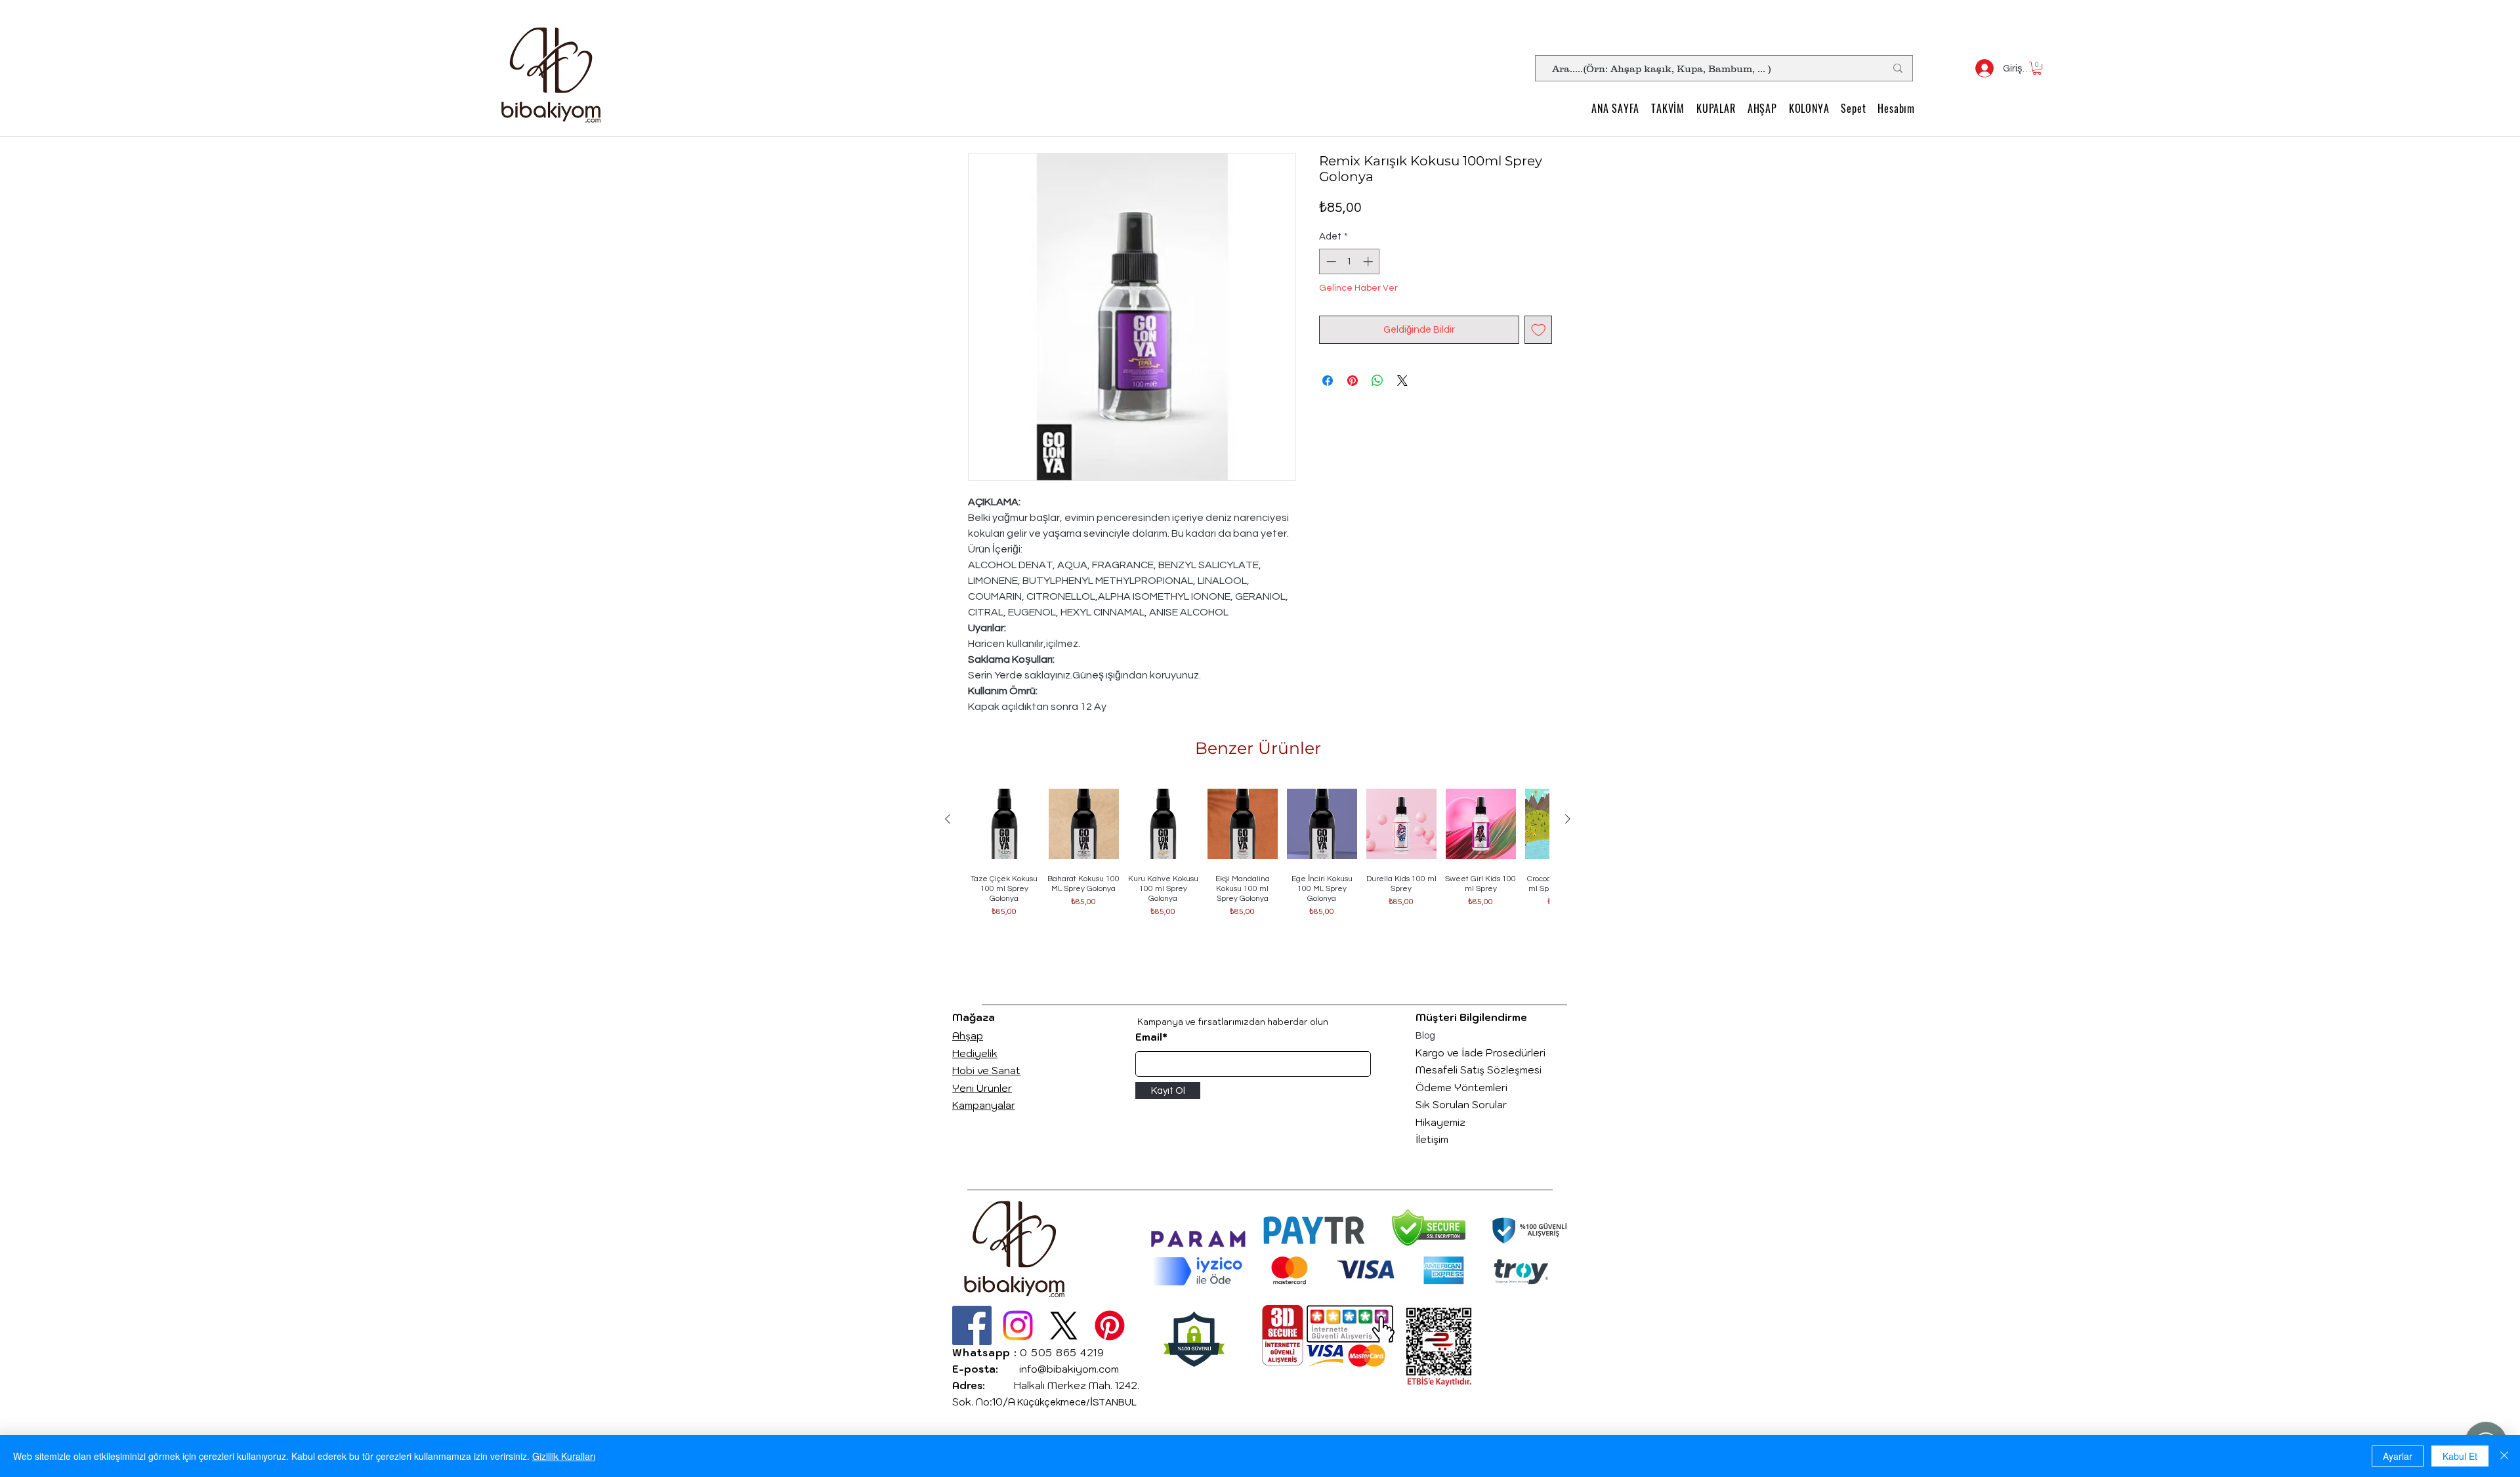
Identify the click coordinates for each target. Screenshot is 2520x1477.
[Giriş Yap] (1979, 68)
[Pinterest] (1110, 1325)
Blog (1425, 1036)
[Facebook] (972, 1325)
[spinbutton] (1350, 261)
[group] (1258, 868)
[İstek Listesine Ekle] (1539, 330)
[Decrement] (1330, 261)
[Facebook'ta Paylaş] (1328, 381)
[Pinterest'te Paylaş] (1353, 381)
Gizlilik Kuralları (564, 1456)
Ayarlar (2398, 1456)
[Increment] (1369, 261)
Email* (1151, 1037)
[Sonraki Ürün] (1568, 819)
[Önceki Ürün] (948, 819)
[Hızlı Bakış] (1004, 824)
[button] (2037, 68)
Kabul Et (2460, 1456)
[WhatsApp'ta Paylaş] (1377, 381)
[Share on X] (1402, 381)
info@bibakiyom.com (1069, 1369)
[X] (1064, 1325)
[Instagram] (1018, 1325)
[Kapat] (2504, 1456)
